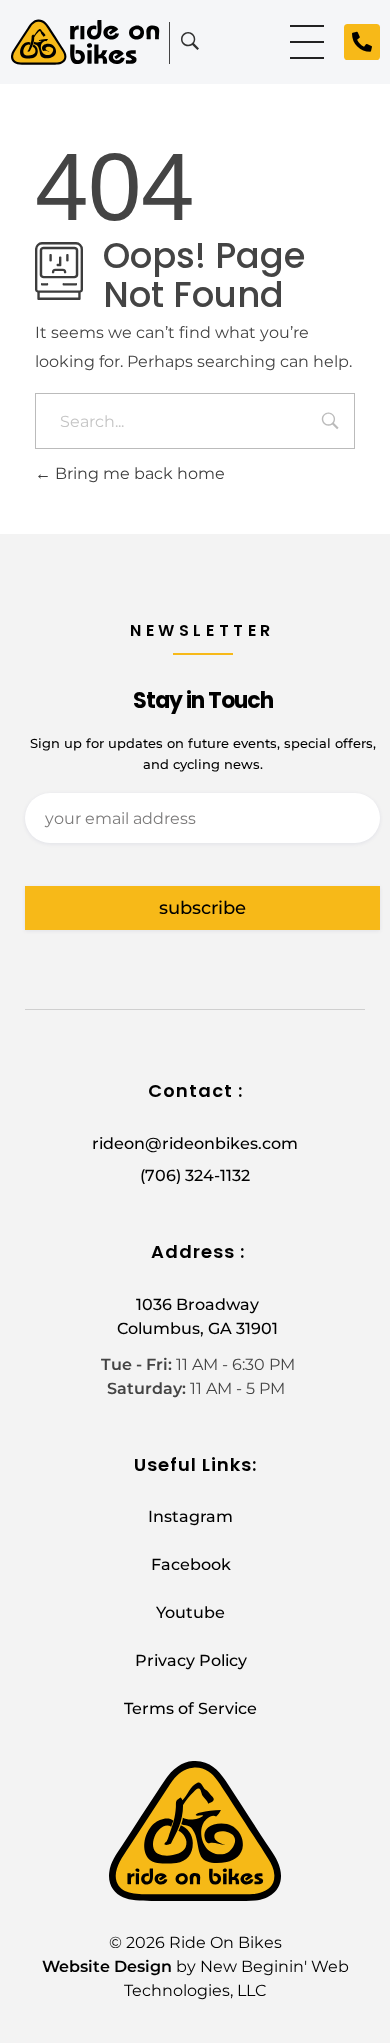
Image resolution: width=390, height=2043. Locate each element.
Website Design (107, 1966)
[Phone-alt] (362, 42)
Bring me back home (138, 473)
